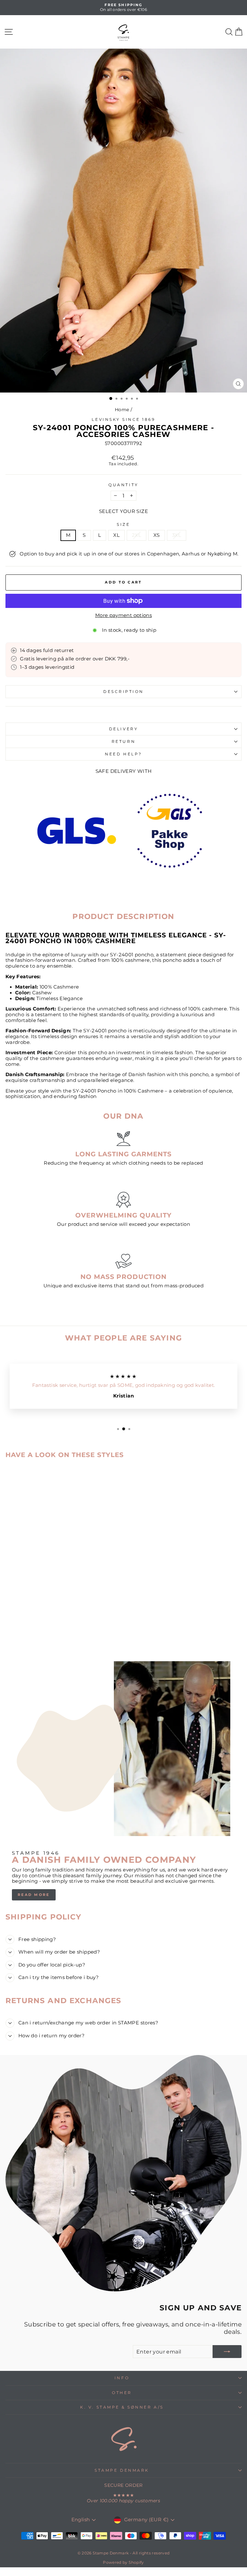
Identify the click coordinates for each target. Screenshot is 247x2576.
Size (123, 525)
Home (122, 410)
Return (123, 742)
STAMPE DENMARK (122, 2470)
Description (123, 692)
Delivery (123, 729)
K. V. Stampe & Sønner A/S (122, 2407)
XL (116, 535)
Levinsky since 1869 (123, 420)
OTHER (122, 2393)
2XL (137, 535)
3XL (177, 535)
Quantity (123, 485)
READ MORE (34, 1895)
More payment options (123, 616)
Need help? (123, 754)
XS (157, 535)
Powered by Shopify (123, 2562)
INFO (122, 2378)
